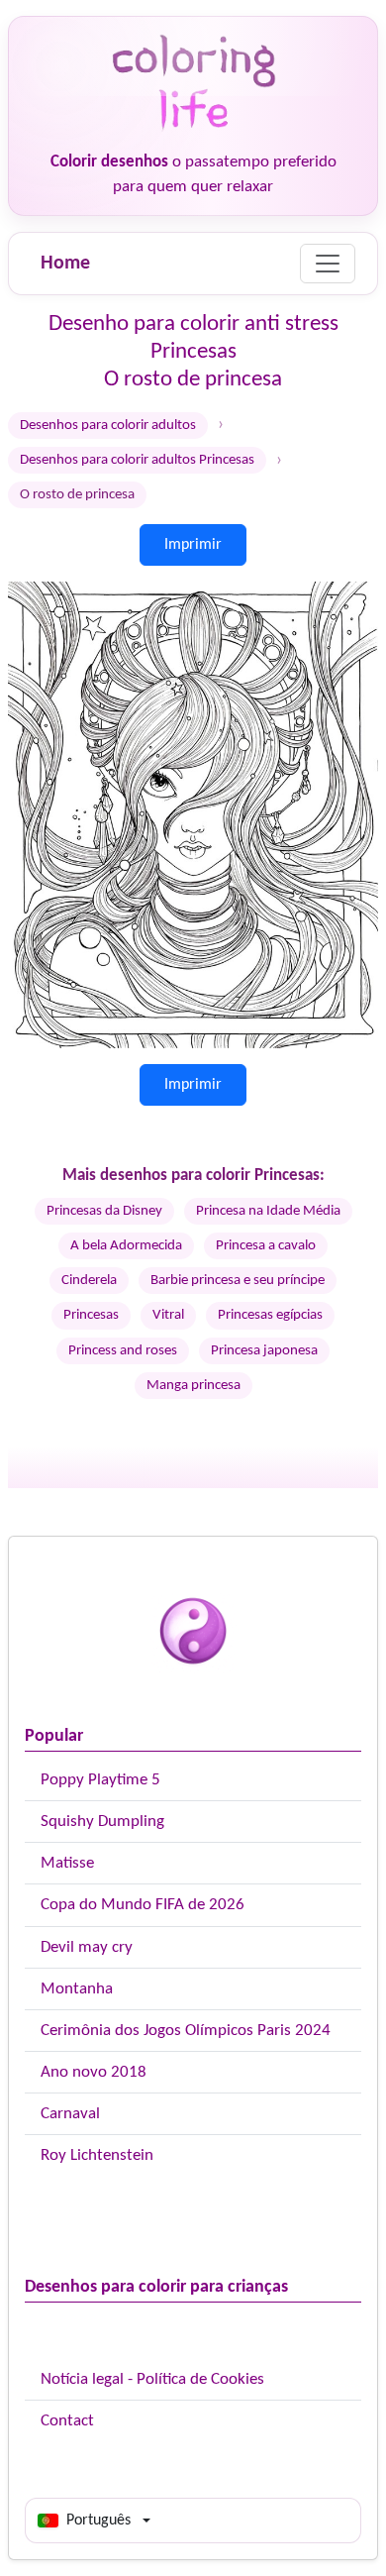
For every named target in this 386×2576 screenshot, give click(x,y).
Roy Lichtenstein (97, 2155)
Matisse (67, 1863)
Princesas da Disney (104, 1211)
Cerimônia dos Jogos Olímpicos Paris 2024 (186, 2031)
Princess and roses (123, 1351)
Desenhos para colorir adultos (108, 426)
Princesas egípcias (270, 1315)
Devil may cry (87, 1947)
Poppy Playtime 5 (100, 1780)
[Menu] (328, 264)
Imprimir (193, 545)
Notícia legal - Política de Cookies (152, 2379)
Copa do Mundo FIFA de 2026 (143, 1905)
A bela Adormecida (126, 1246)
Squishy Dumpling (102, 1822)
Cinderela (89, 1281)
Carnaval (70, 2114)
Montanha (77, 1989)
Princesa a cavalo (266, 1246)
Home (65, 264)
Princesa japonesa (264, 1351)
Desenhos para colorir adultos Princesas (137, 460)
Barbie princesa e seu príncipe (238, 1281)
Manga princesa (193, 1386)
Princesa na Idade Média (268, 1211)
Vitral (168, 1315)
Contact (67, 2421)
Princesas (91, 1315)
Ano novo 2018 (94, 2072)
